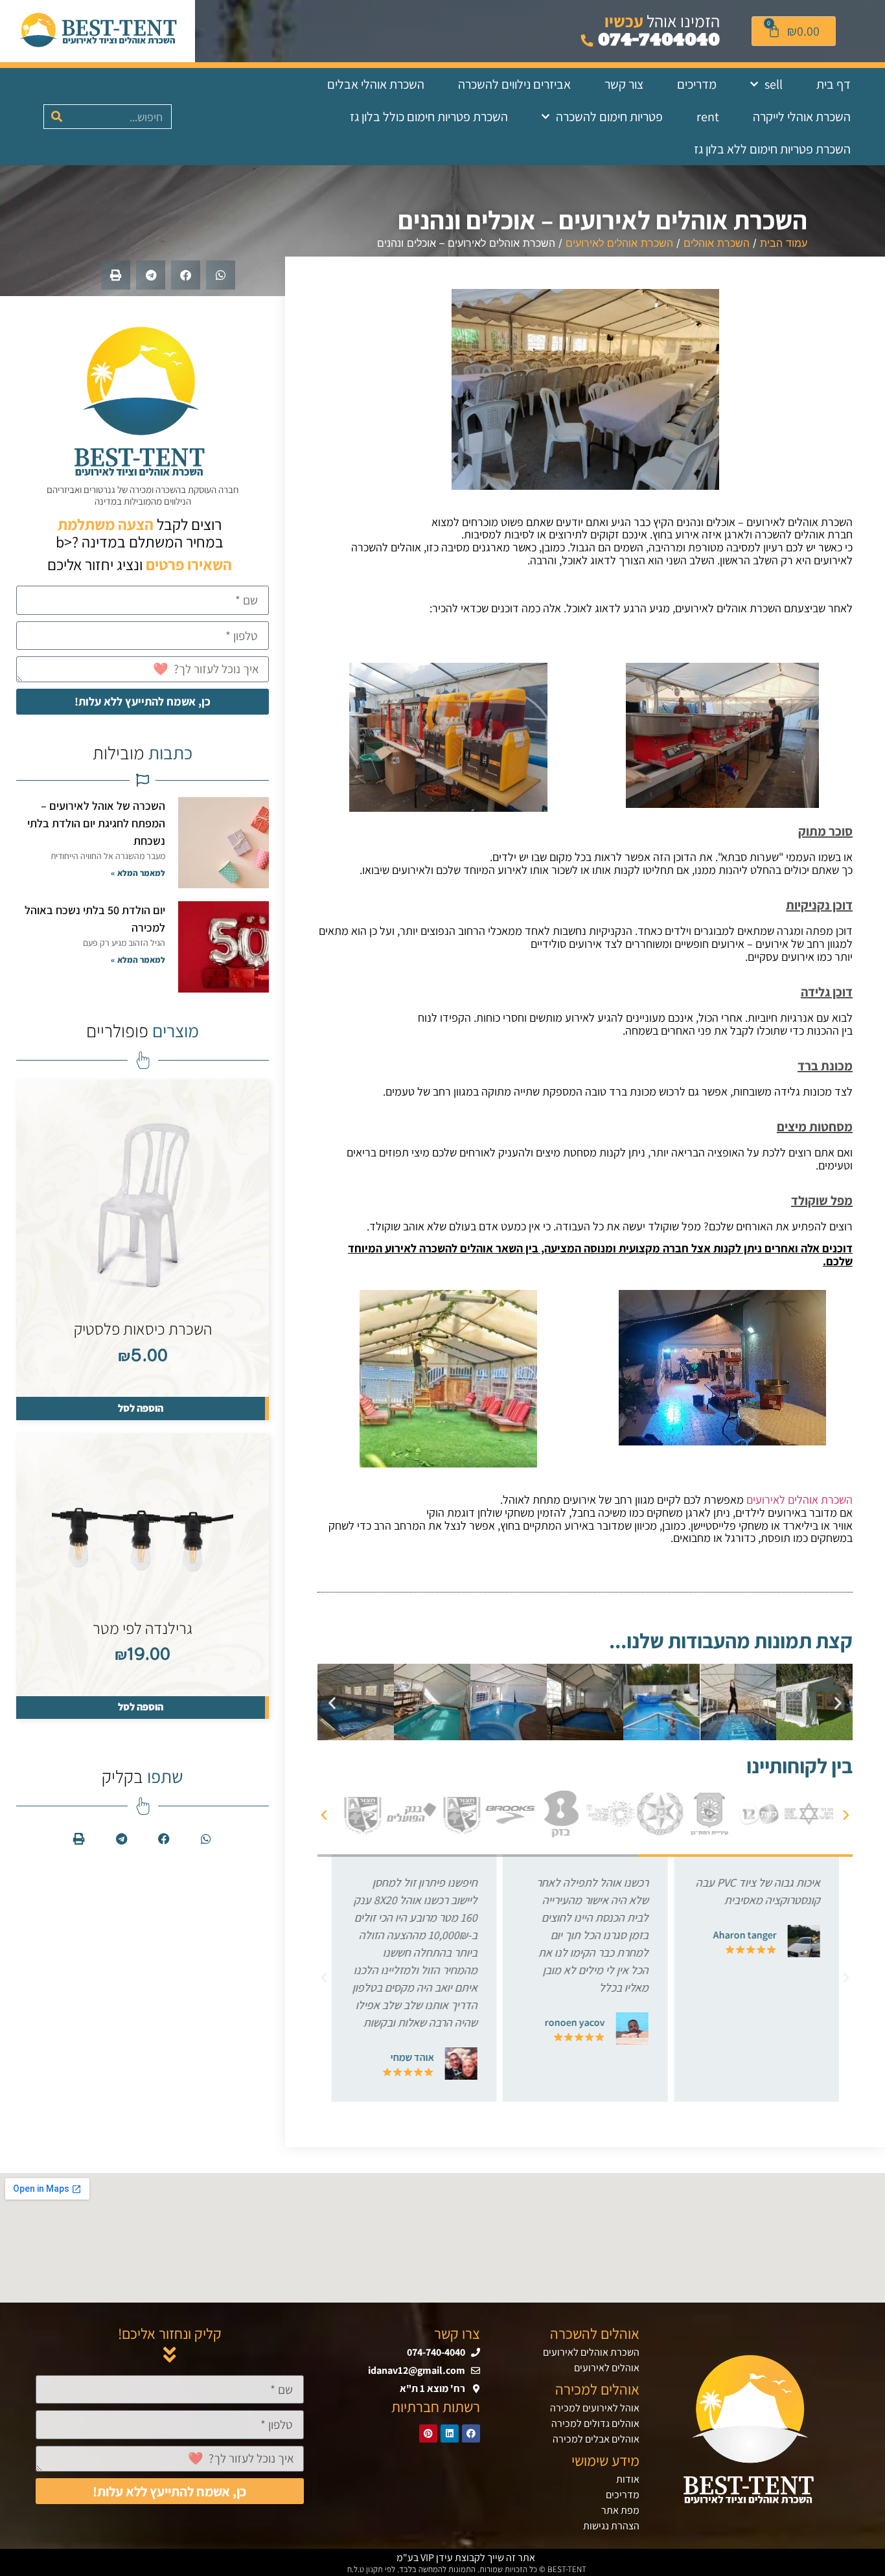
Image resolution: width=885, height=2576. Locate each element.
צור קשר (624, 84)
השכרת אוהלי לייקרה (802, 117)
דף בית (833, 84)
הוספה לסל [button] (141, 1408)
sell (774, 84)
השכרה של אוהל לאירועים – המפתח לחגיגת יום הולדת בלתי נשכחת (96, 823)
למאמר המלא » (138, 873)
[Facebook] (471, 2433)
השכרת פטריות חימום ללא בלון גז (772, 149)
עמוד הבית (784, 243)
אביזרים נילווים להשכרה (514, 84)
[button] (221, 275)
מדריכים (697, 84)
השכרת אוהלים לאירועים (619, 243)
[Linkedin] (450, 2433)
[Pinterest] (428, 2433)
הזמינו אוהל (662, 21)
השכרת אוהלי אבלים (376, 84)
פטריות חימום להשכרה (609, 117)
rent (708, 117)
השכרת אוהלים (717, 243)
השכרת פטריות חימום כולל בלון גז (429, 117)
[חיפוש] (56, 117)
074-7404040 (657, 40)
